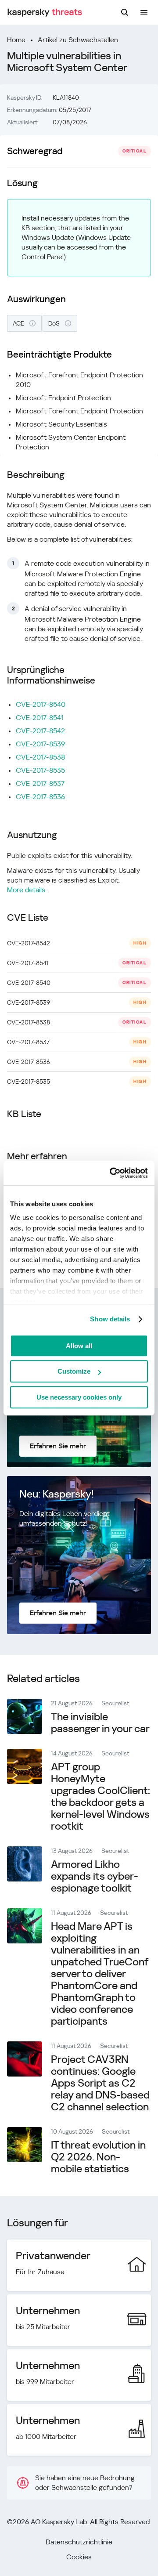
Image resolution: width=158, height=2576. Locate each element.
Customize (74, 1371)
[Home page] (45, 13)
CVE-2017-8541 (39, 718)
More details (26, 890)
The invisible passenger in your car (100, 1723)
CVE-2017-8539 (40, 744)
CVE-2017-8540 (41, 704)
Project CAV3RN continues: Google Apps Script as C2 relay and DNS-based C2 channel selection (100, 2083)
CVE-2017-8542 (40, 731)
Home (16, 40)
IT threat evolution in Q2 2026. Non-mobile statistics (98, 2157)
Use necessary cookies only (79, 1397)
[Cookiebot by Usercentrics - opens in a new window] (111, 1173)
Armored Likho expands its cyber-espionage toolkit (95, 1876)
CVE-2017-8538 (40, 757)
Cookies (79, 2557)
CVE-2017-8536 (40, 797)
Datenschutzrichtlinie (79, 2542)
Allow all (79, 1346)
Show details (110, 1319)
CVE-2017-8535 (40, 770)
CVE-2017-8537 (40, 783)
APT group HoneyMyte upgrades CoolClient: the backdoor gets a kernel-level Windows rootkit (101, 1796)
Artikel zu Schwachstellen (78, 40)
